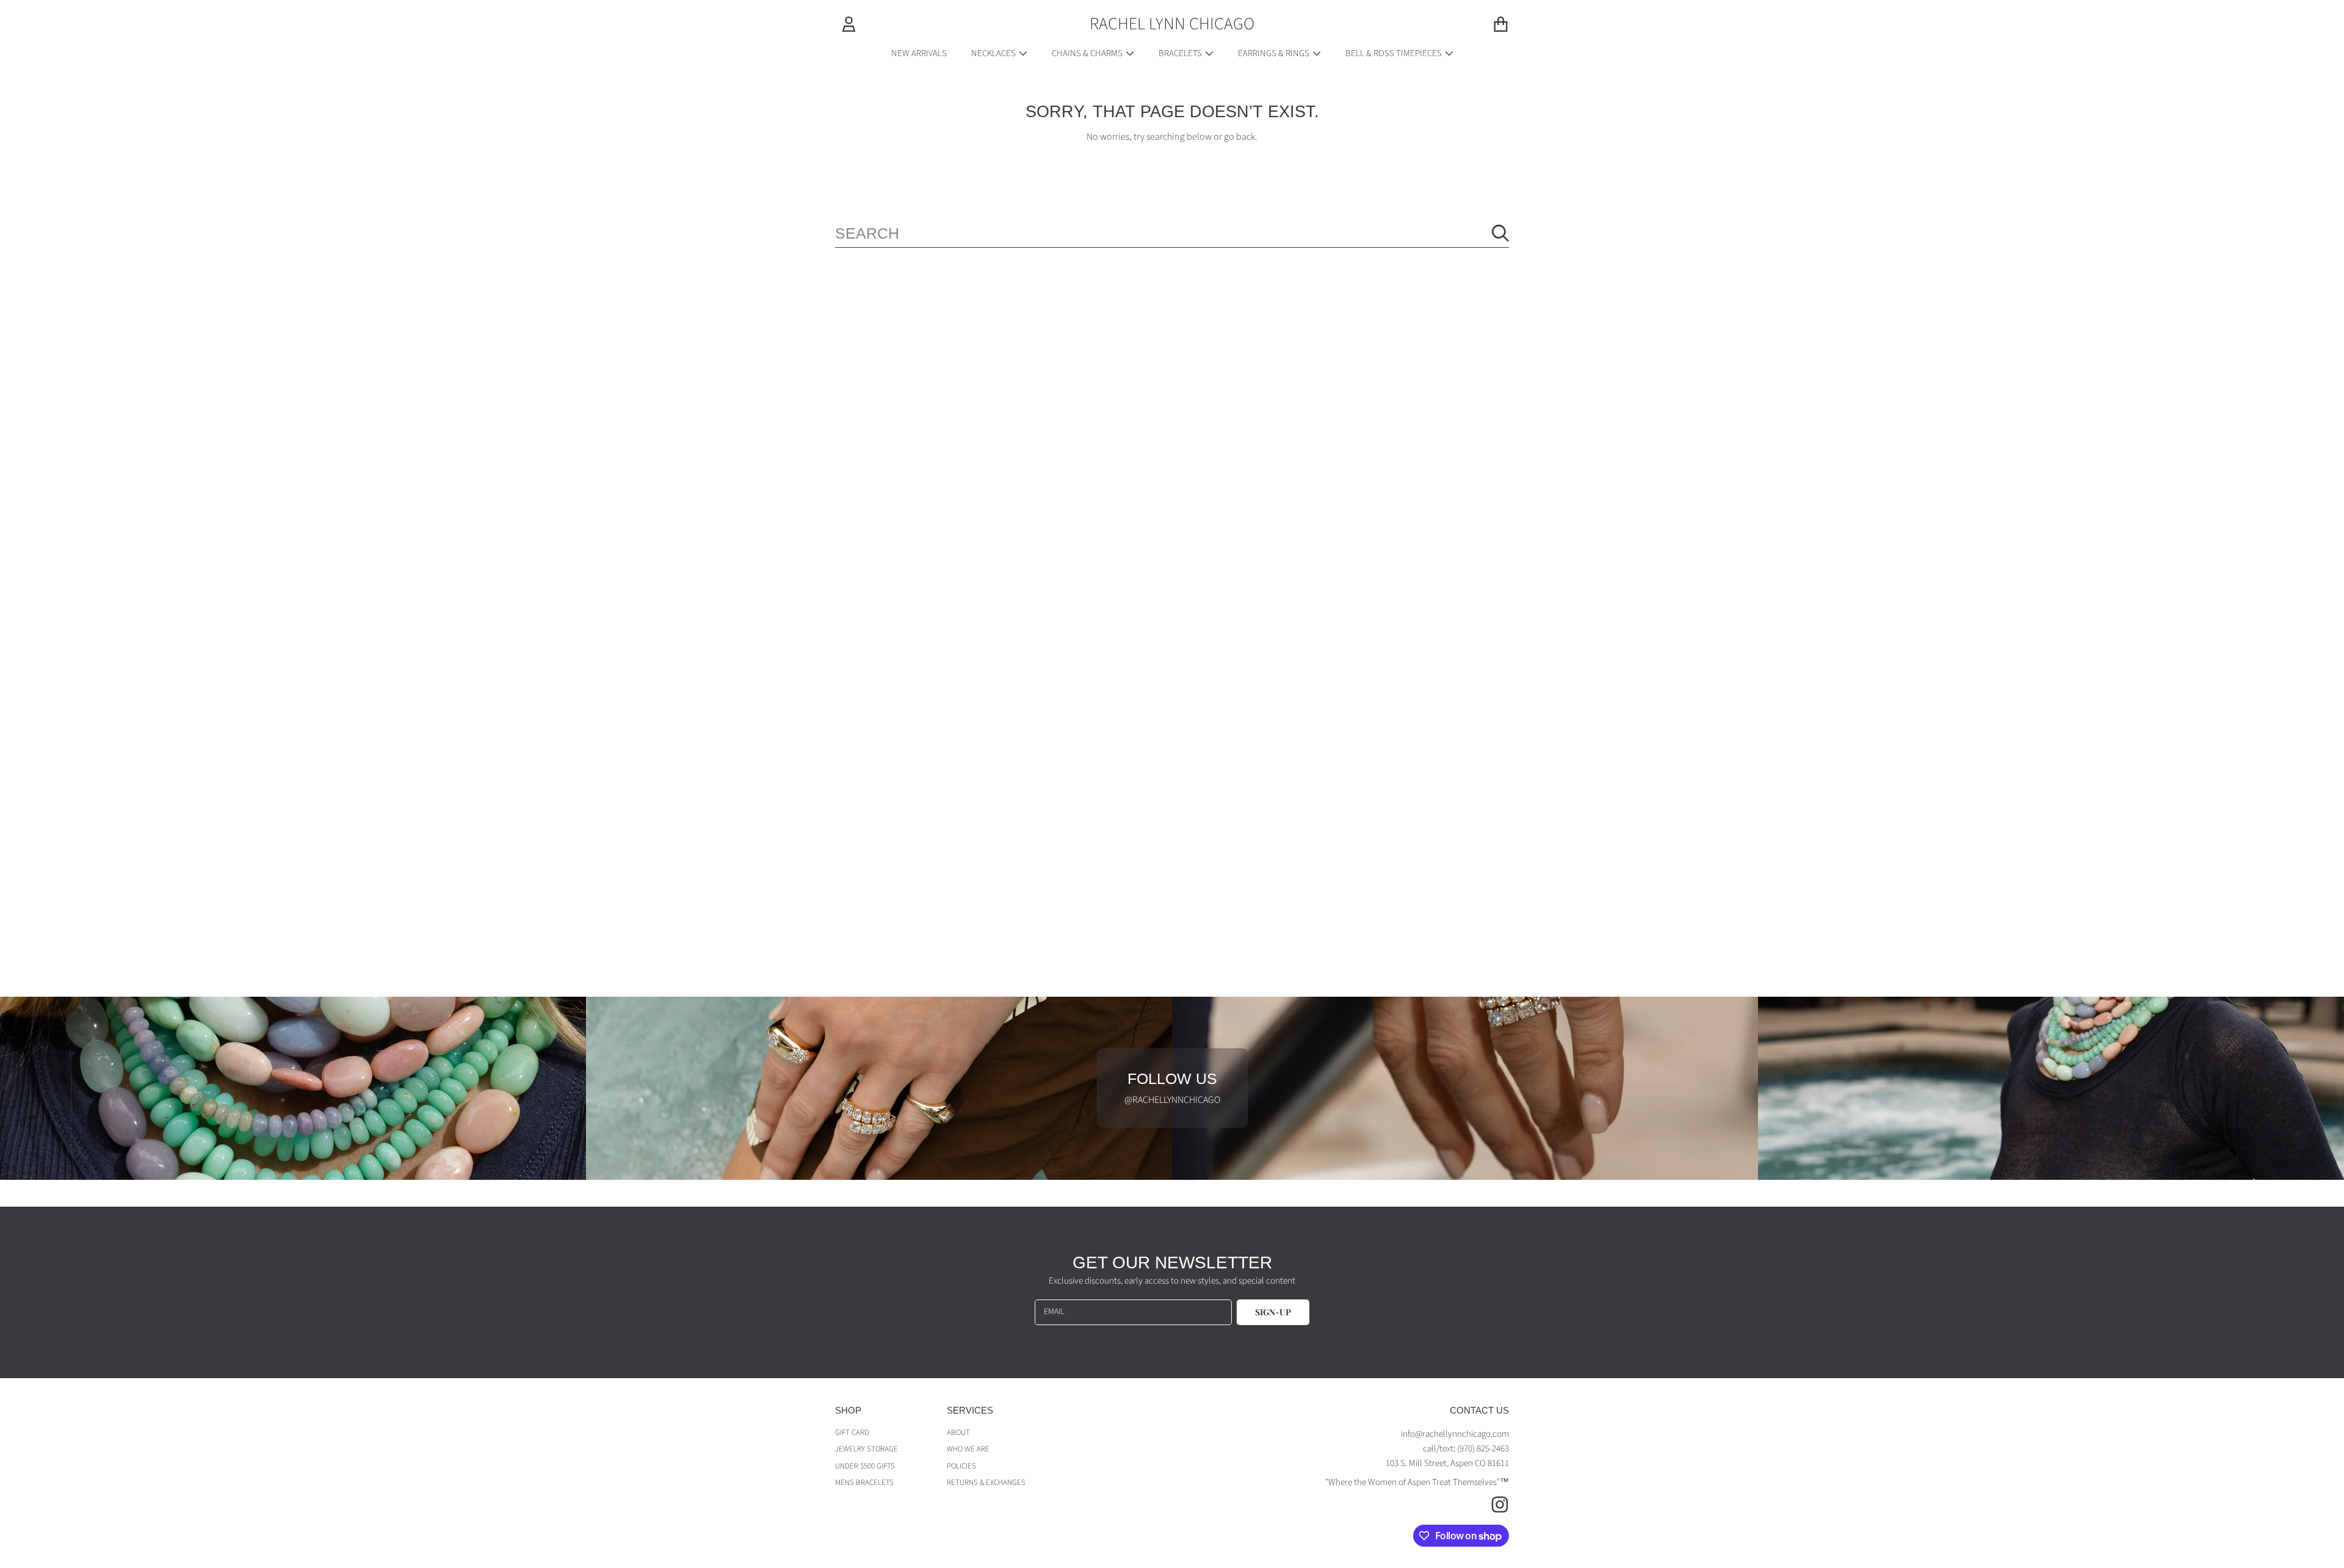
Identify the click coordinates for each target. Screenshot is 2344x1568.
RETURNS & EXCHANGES (986, 1483)
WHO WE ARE (968, 1449)
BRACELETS (1181, 53)
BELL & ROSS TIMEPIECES (1394, 53)
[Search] (1500, 233)
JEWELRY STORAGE (866, 1449)
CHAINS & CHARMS (1088, 53)
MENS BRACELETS (864, 1483)
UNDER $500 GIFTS (865, 1466)
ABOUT (958, 1433)
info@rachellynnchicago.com (1455, 1434)
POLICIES (961, 1466)
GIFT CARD (852, 1433)
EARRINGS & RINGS (1275, 53)
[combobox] (1172, 233)
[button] (1500, 24)
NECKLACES (994, 53)
